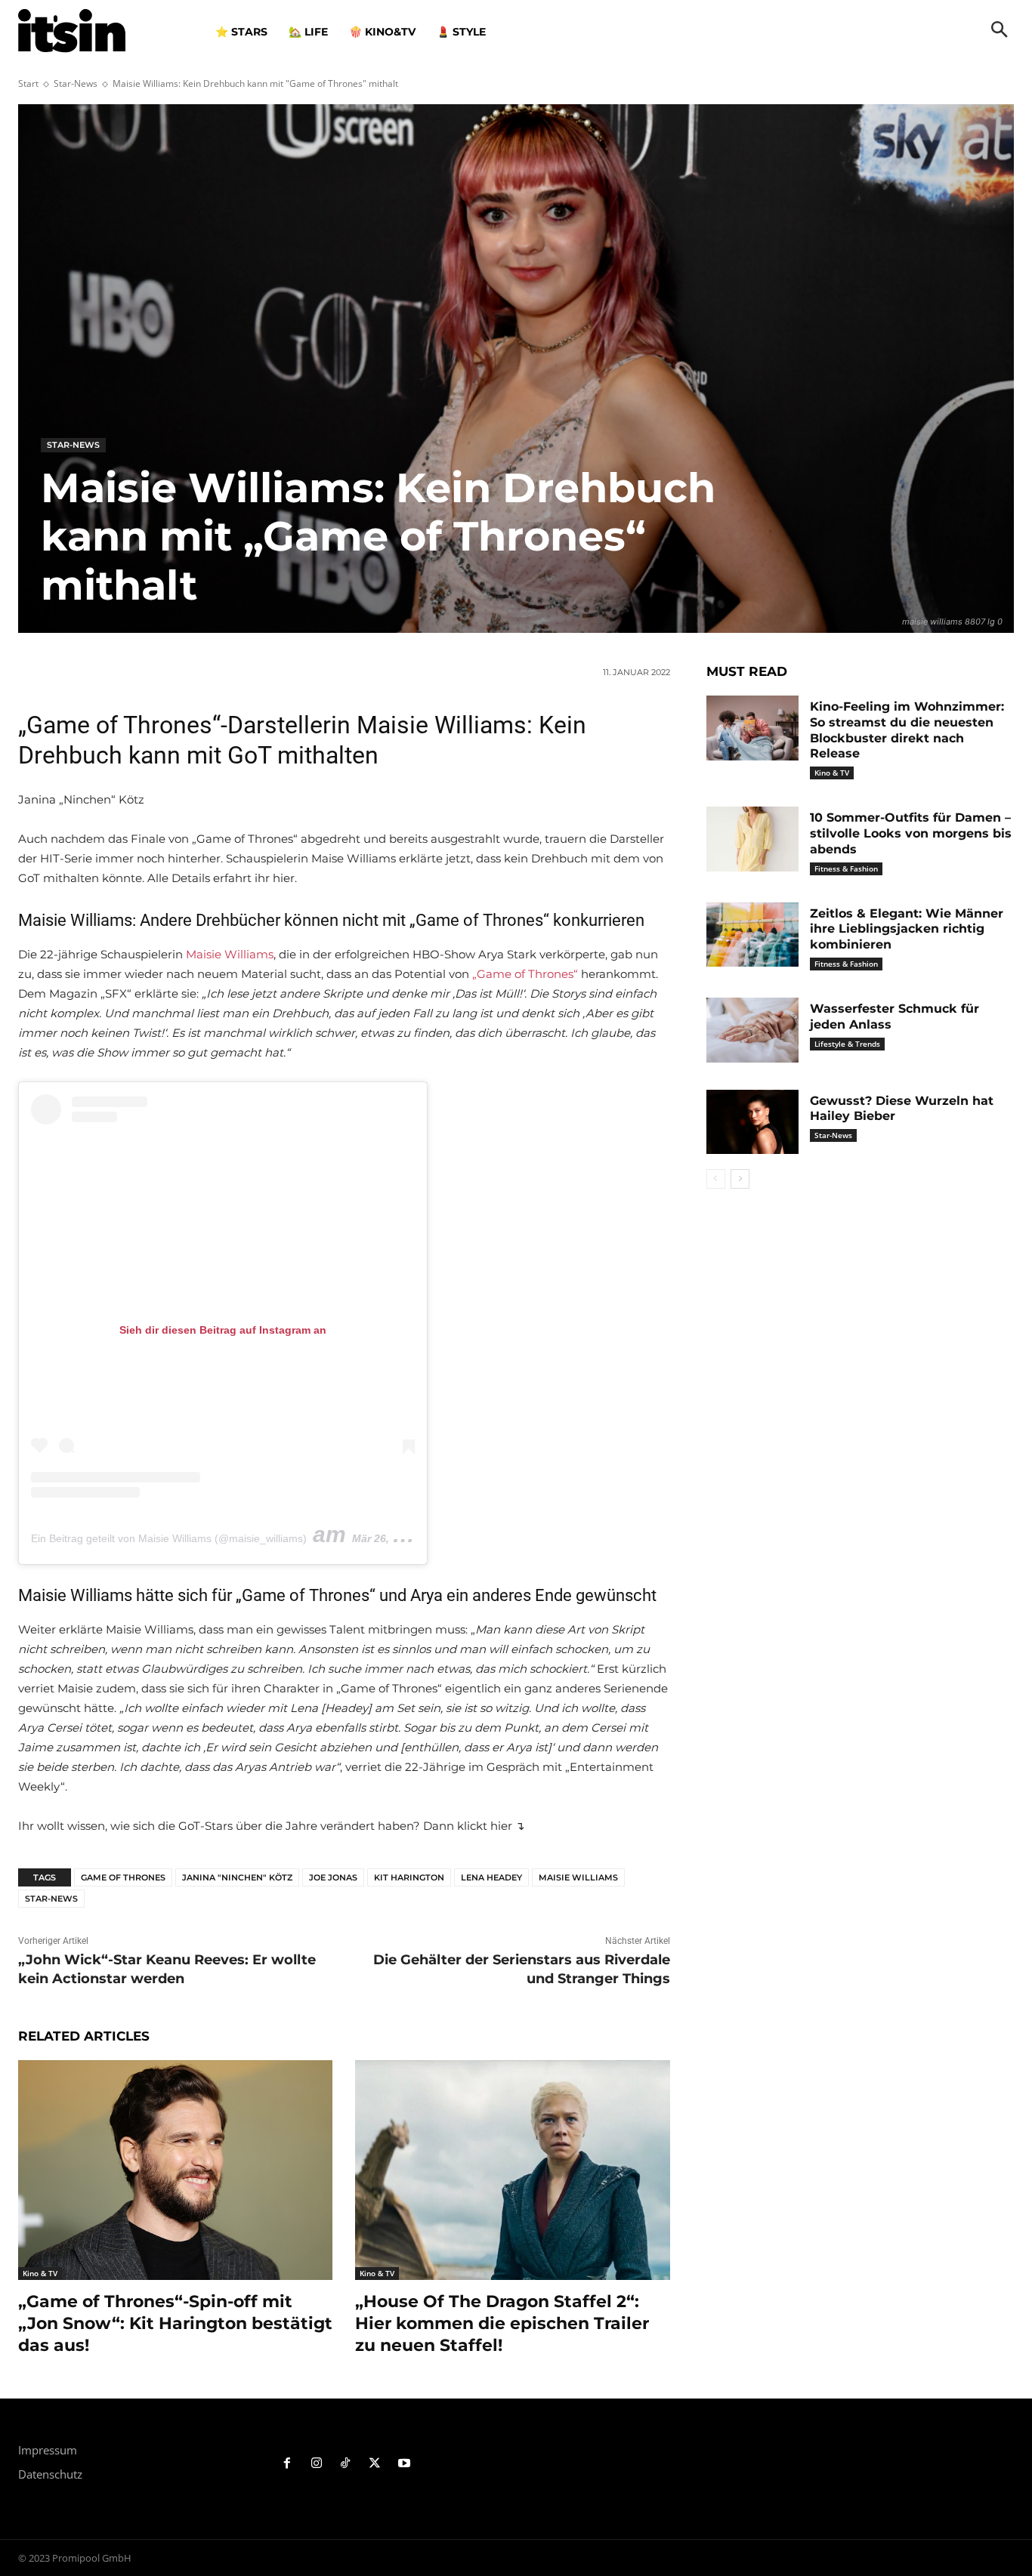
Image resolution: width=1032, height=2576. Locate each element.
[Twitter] (375, 2464)
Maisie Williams (230, 954)
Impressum (48, 2450)
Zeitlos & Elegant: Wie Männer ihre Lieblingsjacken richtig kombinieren (907, 929)
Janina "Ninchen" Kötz (237, 1877)
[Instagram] (316, 2464)
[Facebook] (287, 2464)
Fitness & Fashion (846, 868)
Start (28, 83)
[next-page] (740, 1179)
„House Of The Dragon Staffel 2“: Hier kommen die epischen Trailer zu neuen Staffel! (502, 2323)
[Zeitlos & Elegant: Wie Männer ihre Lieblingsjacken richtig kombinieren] (752, 935)
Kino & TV (40, 2273)
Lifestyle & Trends (847, 1044)
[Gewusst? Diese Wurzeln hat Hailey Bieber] (752, 1122)
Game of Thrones (123, 1877)
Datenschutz (50, 2474)
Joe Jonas (333, 1877)
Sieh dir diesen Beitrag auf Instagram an (223, 1330)
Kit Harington (409, 1877)
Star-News (76, 83)
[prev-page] (716, 1179)
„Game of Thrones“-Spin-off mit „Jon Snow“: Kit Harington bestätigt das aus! (175, 2323)
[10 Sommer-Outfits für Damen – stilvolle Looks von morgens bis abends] (752, 839)
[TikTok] (346, 2464)
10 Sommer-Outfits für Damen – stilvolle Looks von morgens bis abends (911, 833)
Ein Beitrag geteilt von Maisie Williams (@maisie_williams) (169, 1538)
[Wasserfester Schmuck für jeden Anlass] (752, 1030)
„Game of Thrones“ (525, 974)
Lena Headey (491, 1877)
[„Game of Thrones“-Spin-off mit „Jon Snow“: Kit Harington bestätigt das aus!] (175, 2170)
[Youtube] (405, 2464)
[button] (1000, 31)
